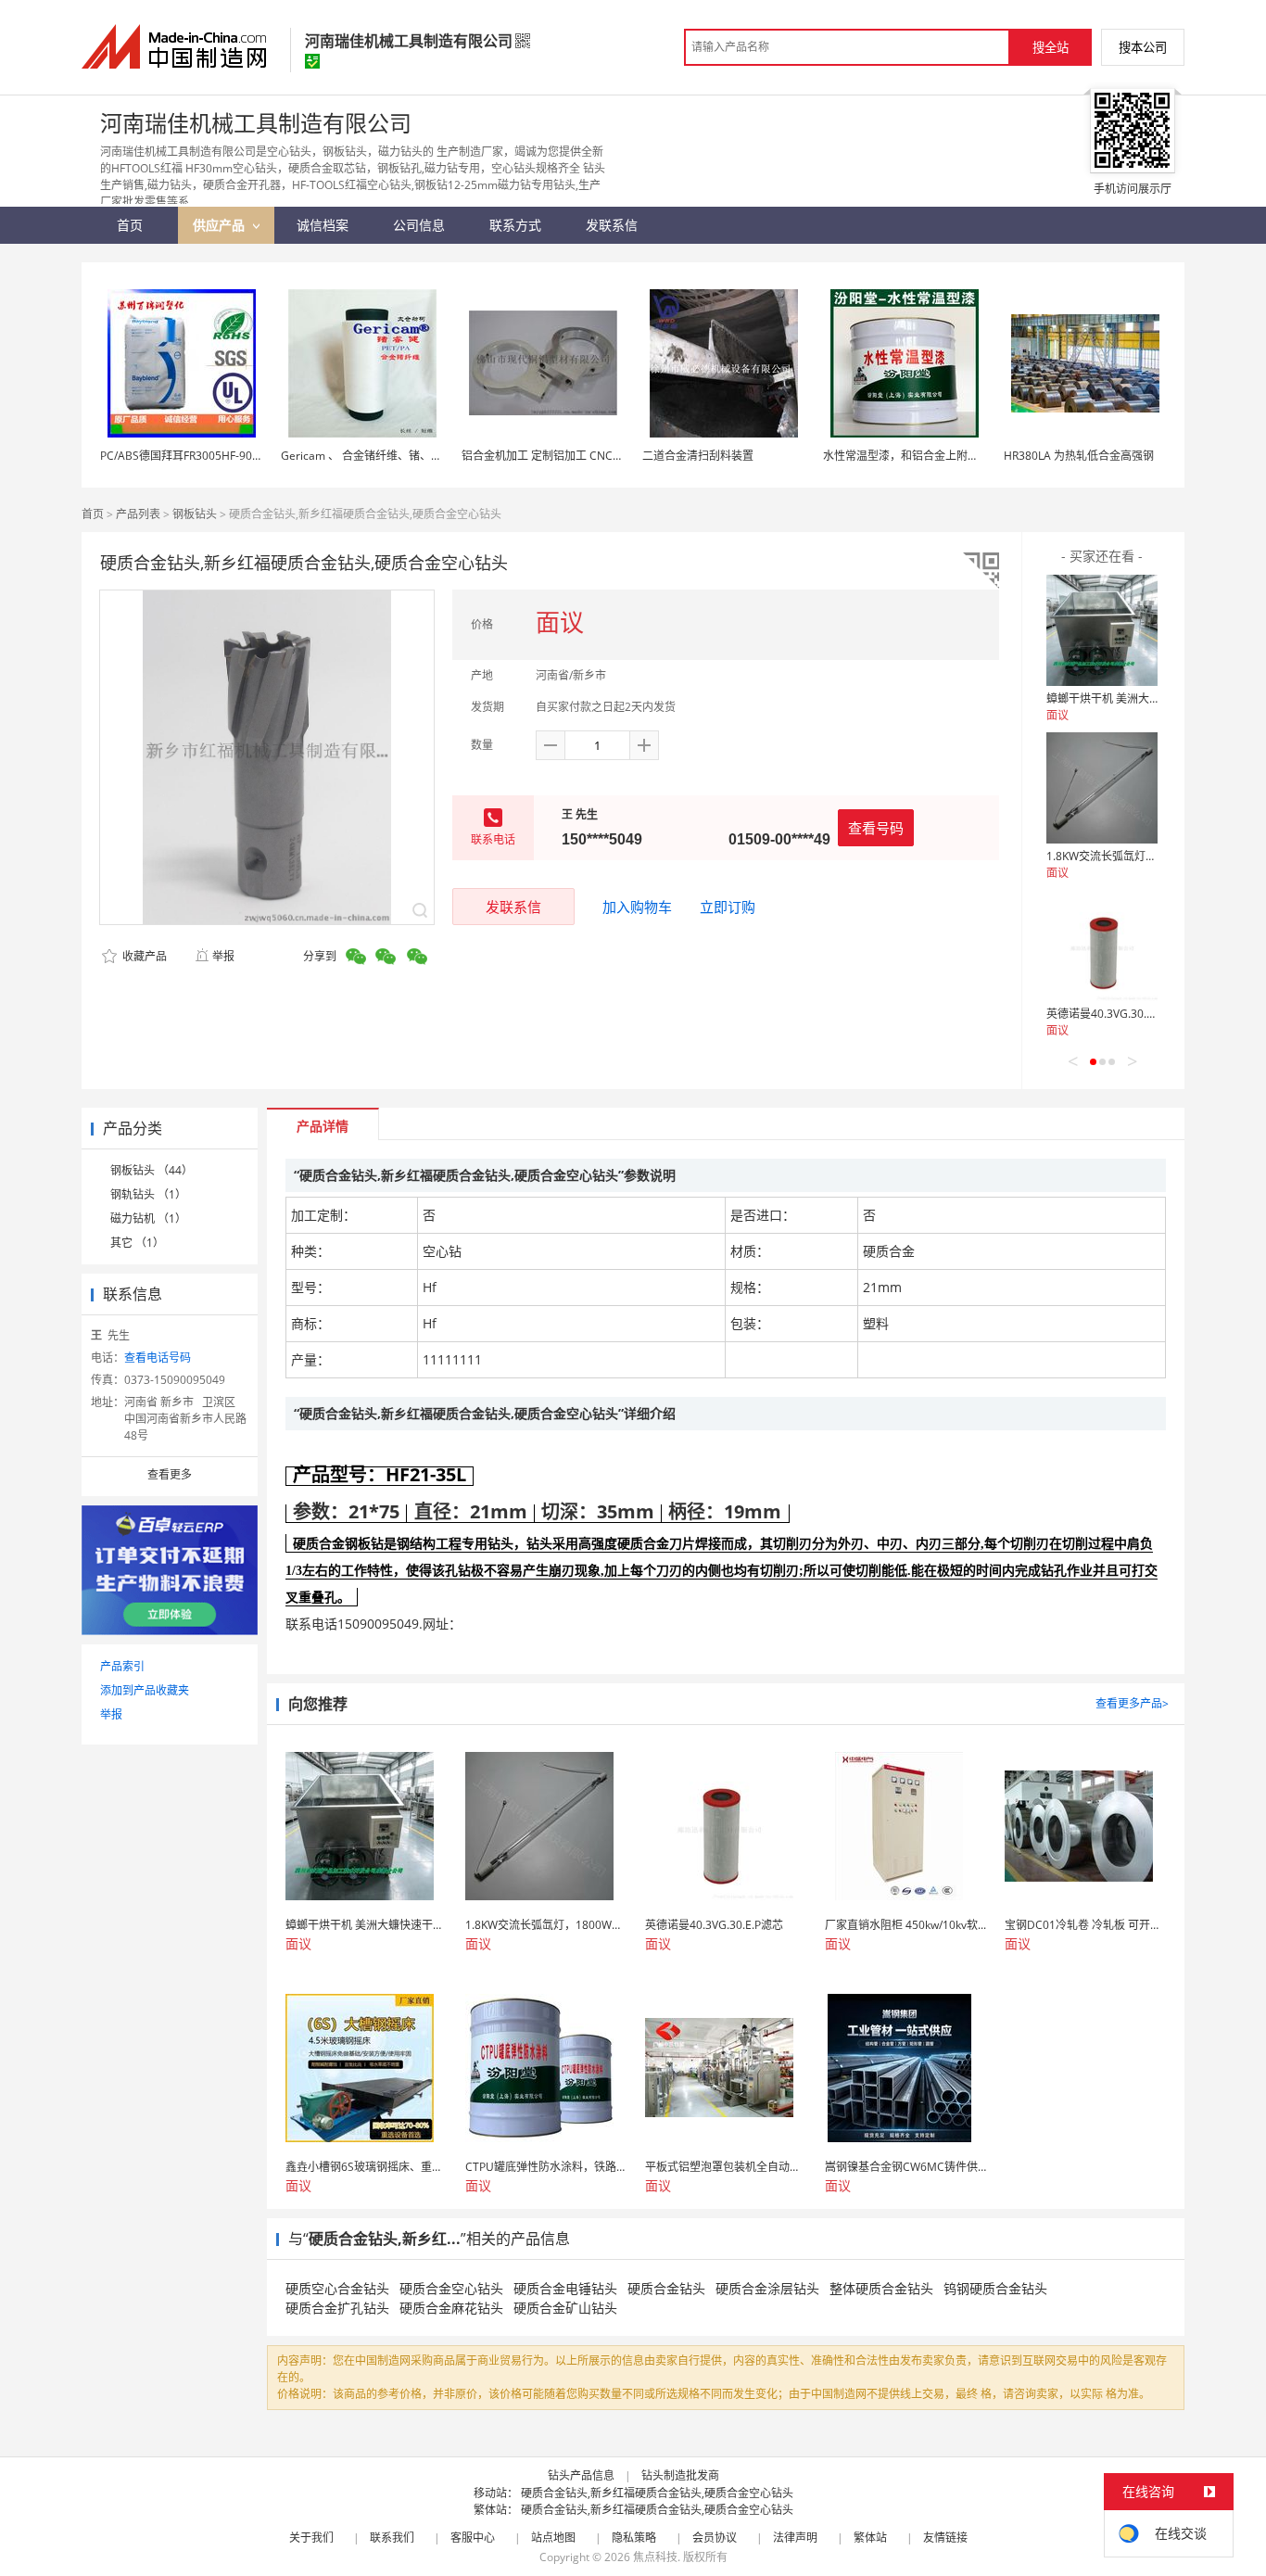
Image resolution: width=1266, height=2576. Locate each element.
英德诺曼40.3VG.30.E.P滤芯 (1115, 1014)
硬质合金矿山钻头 (565, 2308)
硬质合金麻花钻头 (451, 2308)
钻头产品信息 (581, 2475)
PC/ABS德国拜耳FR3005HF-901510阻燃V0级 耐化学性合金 (247, 456)
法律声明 (795, 2538)
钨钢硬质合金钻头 (995, 2288)
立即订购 (728, 907)
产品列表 (138, 514)
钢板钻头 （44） (152, 1170)
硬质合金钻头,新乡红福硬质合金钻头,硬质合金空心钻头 (657, 2493)
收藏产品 (143, 956)
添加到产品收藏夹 (145, 1690)
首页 (93, 514)
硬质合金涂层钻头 (767, 2288)
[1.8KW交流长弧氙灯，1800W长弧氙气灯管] (1102, 788)
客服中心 (473, 2538)
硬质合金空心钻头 (451, 2288)
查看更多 (170, 1474)
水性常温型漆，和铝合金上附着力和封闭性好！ (940, 456)
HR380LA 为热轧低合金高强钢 (1079, 456)
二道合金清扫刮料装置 (698, 456)
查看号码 (876, 828)
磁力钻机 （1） (148, 1218)
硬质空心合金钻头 (337, 2288)
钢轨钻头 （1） (148, 1194)
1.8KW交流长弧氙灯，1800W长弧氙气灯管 (1153, 856)
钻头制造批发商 (680, 2475)
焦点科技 (655, 2557)
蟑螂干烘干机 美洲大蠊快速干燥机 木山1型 (1152, 698)
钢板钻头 (195, 514)
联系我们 (392, 2538)
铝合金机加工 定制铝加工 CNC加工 (548, 456)
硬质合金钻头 (666, 2288)
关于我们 (311, 2538)
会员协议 (715, 2538)
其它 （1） (137, 1243)
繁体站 (870, 2538)
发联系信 (513, 907)
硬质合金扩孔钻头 (337, 2308)
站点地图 (553, 2538)
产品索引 (122, 1666)
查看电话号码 (158, 1358)
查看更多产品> (1132, 1703)
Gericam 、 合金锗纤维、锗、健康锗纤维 (384, 456)
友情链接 (945, 2538)
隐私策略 (634, 2538)
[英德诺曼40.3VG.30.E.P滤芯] (1102, 945)
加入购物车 (637, 907)
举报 (223, 956)
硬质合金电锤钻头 (565, 2288)
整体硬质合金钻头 (881, 2288)
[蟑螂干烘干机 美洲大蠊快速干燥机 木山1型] (1102, 630)
